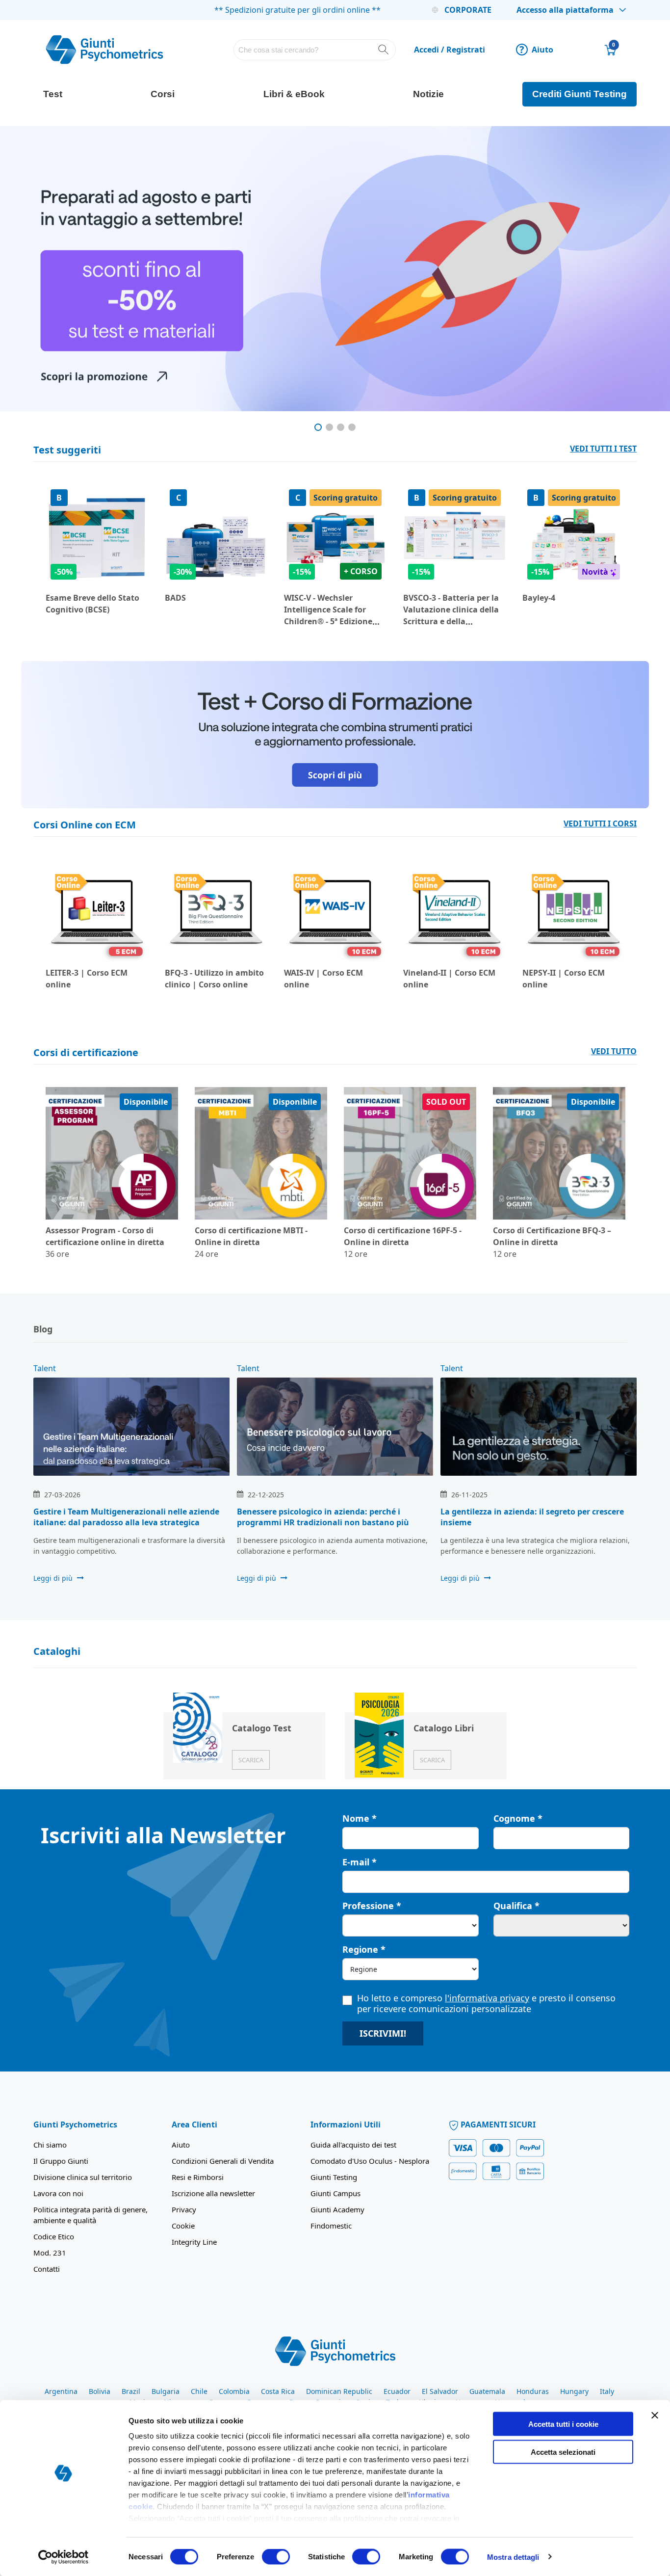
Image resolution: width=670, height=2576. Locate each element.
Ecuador (397, 2391)
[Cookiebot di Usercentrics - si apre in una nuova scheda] (64, 2557)
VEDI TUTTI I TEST (603, 449)
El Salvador (440, 2391)
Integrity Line (194, 2242)
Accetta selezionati (563, 2452)
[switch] (276, 2557)
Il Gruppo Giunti (61, 2161)
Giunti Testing (334, 2177)
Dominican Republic (339, 2391)
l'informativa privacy (487, 1998)
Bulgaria (166, 2391)
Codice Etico (54, 2236)
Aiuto (536, 50)
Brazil (131, 2391)
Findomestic (331, 2226)
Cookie (183, 2226)
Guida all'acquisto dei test (353, 2145)
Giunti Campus (335, 2193)
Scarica (251, 1760)
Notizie (428, 94)
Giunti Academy (337, 2209)
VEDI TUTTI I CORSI (600, 823)
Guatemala (487, 2391)
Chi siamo (50, 2145)
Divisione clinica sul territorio (83, 2177)
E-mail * (360, 1862)
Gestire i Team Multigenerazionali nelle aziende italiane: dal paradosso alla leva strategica (126, 1517)
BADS (175, 598)
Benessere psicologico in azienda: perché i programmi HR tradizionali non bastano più (323, 1517)
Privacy (184, 2209)
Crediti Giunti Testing (580, 94)
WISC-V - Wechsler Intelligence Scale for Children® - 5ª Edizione (328, 610)
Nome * (360, 1818)
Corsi (163, 94)
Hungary (574, 2391)
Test (53, 94)
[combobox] (315, 50)
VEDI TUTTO (614, 1051)
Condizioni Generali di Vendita (223, 2161)
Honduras (533, 2391)
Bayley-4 (539, 598)
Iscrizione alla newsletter (213, 2193)
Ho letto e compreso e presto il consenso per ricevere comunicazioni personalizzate (486, 2003)
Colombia (234, 2391)
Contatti (47, 2269)
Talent (45, 1368)
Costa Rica (278, 2391)
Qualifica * (516, 1906)
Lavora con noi (58, 2193)
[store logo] (104, 50)
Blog (43, 1329)
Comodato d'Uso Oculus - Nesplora (370, 2161)
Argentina (61, 2391)
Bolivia (100, 2391)
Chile (199, 2391)
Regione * (364, 1949)
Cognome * (518, 1818)
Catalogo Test (262, 1728)
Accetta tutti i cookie (563, 2424)
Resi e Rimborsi (198, 2177)
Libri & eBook (294, 94)
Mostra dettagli (513, 2557)
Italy (607, 2391)
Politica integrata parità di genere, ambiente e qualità (90, 2215)
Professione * (372, 1906)
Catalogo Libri (444, 1728)
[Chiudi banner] (655, 2416)
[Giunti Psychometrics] (335, 2351)
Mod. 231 (50, 2253)
